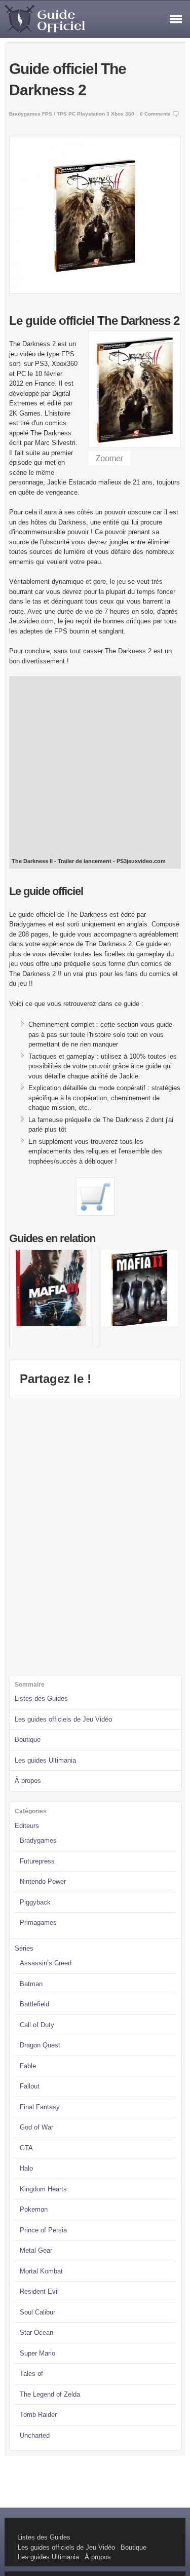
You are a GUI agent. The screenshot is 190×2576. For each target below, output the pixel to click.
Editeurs (27, 1826)
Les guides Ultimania (45, 1760)
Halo (26, 2168)
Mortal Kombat (41, 2271)
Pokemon (34, 2209)
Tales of (31, 2374)
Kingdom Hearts (43, 2189)
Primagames (38, 1922)
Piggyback (35, 1902)
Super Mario (37, 2353)
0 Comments (155, 114)
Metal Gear (36, 2250)
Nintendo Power (43, 1881)
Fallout (30, 2086)
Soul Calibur (37, 2312)
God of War (36, 2127)
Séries (24, 1948)
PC (72, 114)
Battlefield (34, 2004)
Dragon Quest (40, 2045)
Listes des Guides (41, 1698)
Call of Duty (37, 2025)
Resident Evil (39, 2291)
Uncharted (35, 2435)
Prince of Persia (43, 2230)
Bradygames (25, 114)
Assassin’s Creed (46, 1963)
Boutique (28, 1740)
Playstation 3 (93, 114)
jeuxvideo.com (146, 861)
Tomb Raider (38, 2415)
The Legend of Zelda (50, 2394)
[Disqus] (95, 1535)
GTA (26, 2148)
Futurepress (37, 1861)
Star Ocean (36, 2332)
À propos (28, 1781)
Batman (31, 1984)
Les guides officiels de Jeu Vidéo (63, 1719)
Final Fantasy (40, 2107)
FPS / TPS (54, 114)
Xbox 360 (123, 114)
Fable (28, 2066)
